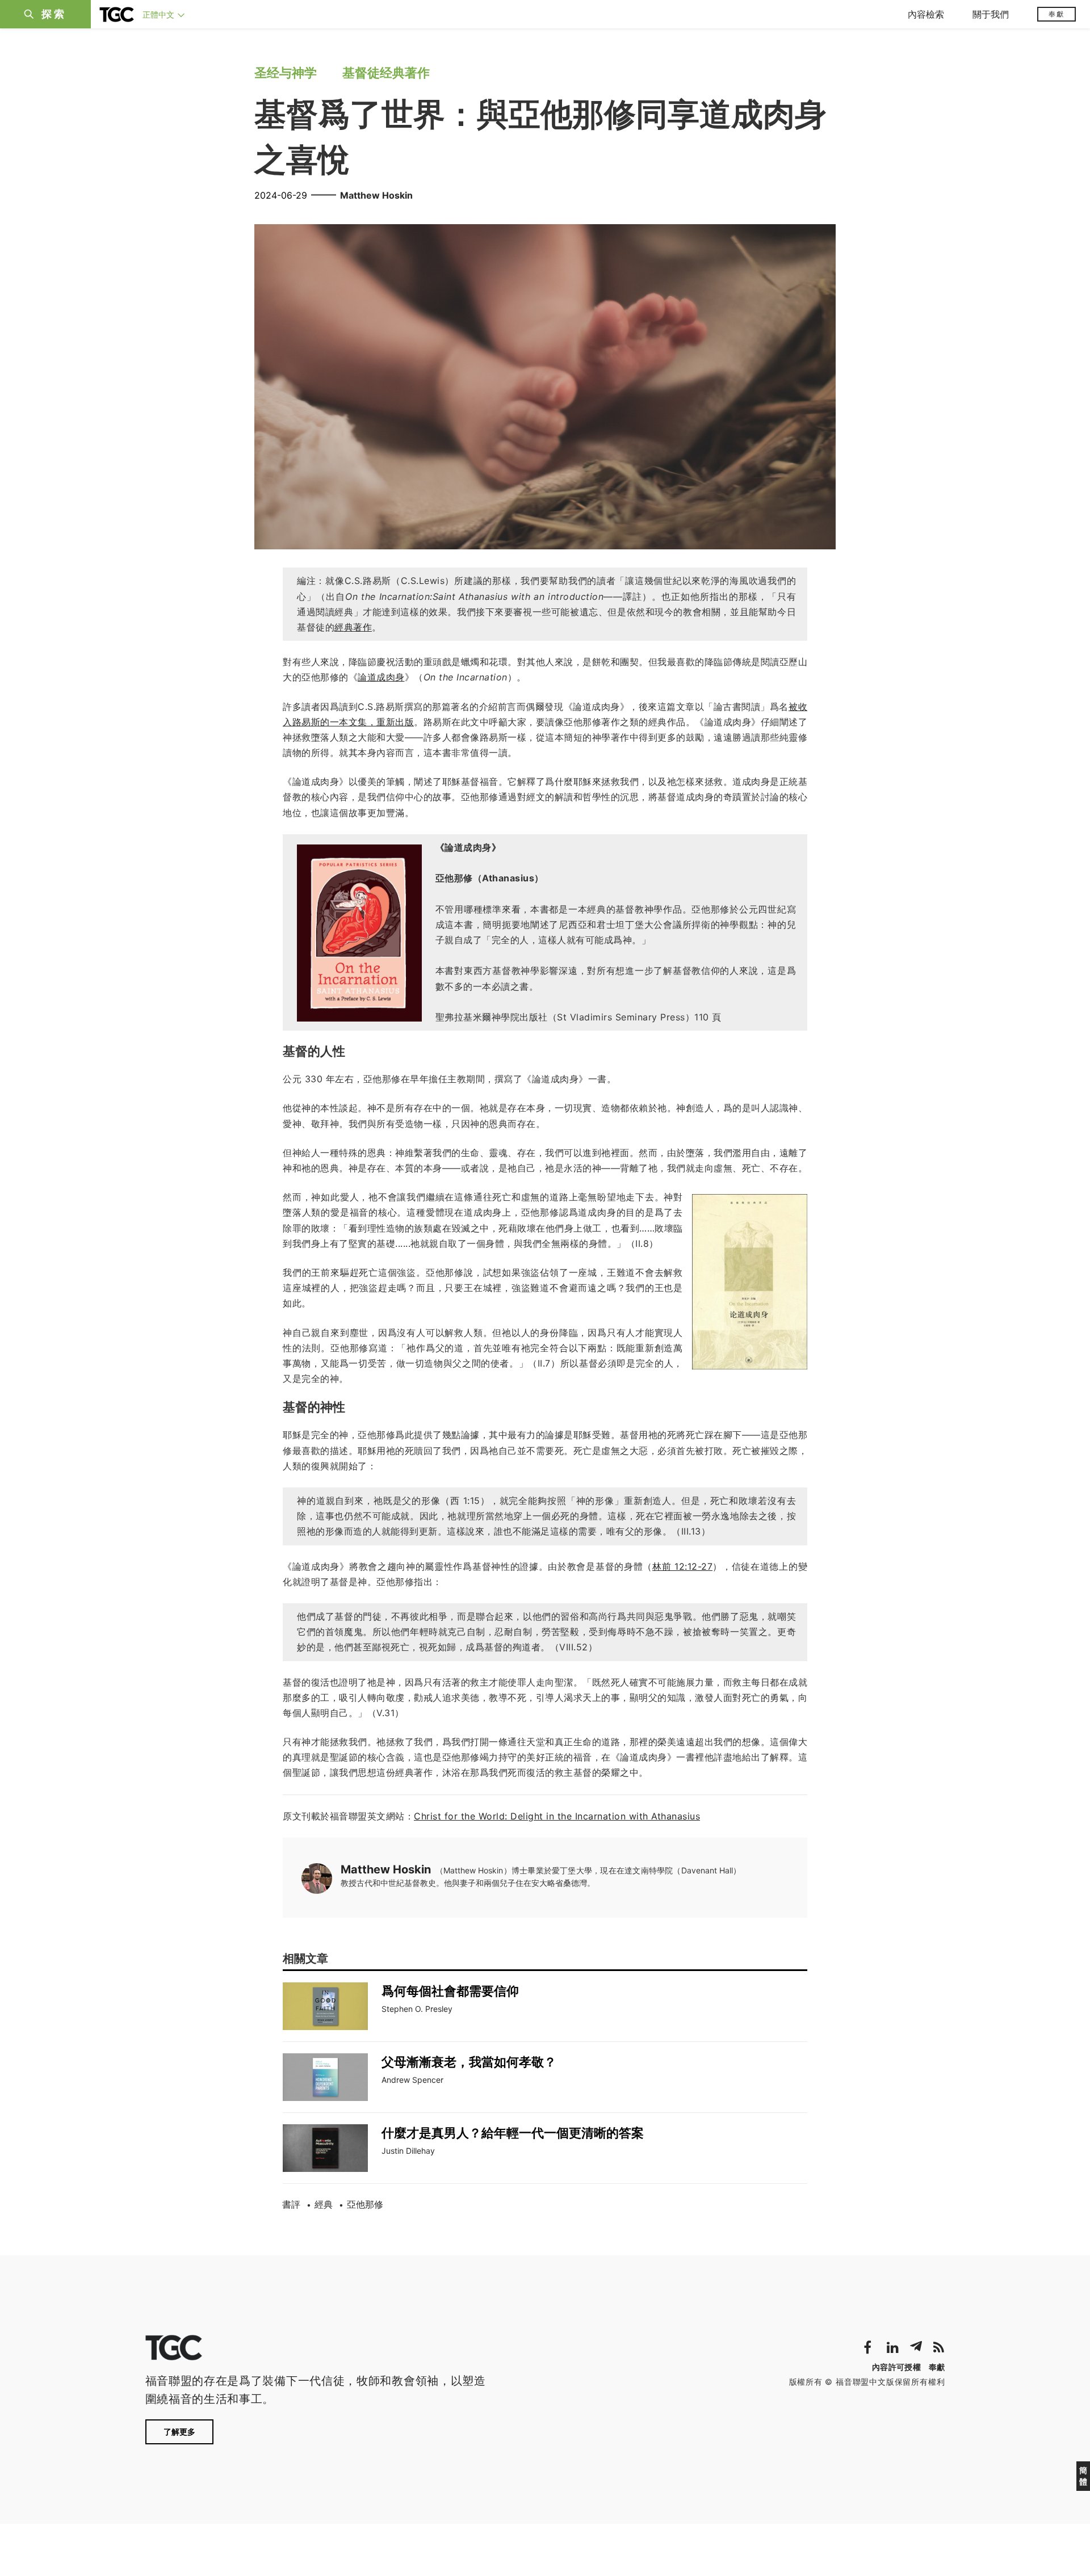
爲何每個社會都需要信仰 (450, 1991)
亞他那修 (365, 2204)
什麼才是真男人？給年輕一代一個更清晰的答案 (513, 2133)
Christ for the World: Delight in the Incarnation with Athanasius (557, 1816)
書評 (291, 2204)
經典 (324, 2204)
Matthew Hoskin (376, 195)
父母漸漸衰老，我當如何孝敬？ (469, 2062)
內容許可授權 (896, 2367)
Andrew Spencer (412, 2080)
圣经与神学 (286, 73)
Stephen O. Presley (417, 2009)
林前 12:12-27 (682, 1566)
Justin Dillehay (408, 2151)
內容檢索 (926, 14)
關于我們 (991, 14)
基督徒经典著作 (386, 73)
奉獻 (1057, 14)
